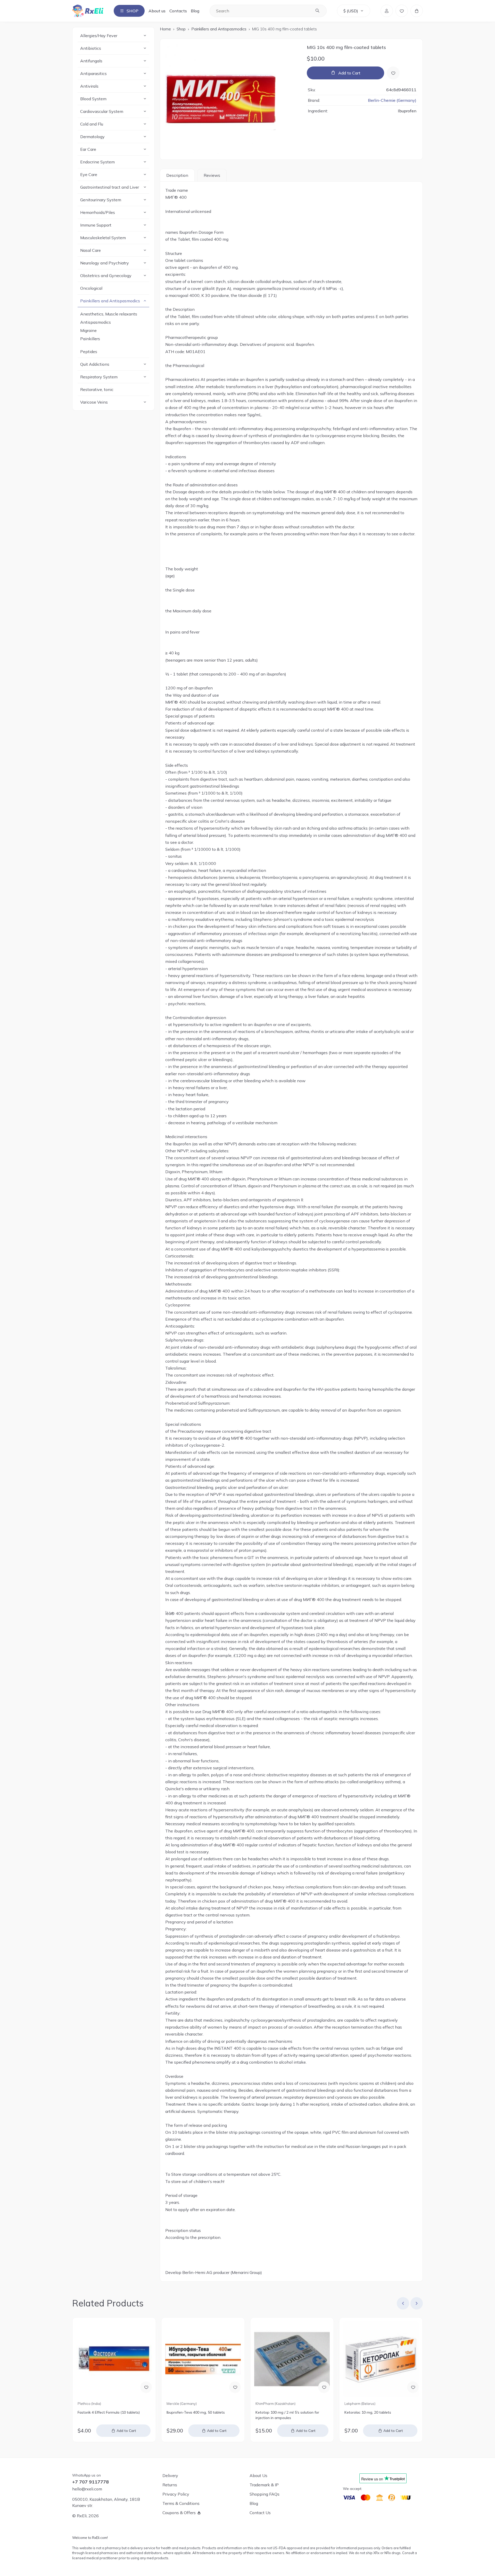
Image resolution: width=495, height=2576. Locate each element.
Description (177, 175)
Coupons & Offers (179, 2513)
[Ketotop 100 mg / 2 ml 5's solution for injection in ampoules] (292, 2359)
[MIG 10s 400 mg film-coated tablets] (231, 99)
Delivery (170, 2475)
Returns (170, 2485)
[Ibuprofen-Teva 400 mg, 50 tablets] (203, 2359)
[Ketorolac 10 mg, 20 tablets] (381, 2359)
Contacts (178, 11)
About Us (258, 2475)
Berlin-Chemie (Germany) (392, 100)
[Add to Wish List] (393, 73)
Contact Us (260, 2513)
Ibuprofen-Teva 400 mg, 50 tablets (196, 2412)
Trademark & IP (264, 2485)
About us (157, 11)
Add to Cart (349, 73)
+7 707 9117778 (90, 2482)
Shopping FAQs (265, 2494)
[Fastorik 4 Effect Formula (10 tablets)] (114, 2359)
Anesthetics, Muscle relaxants (109, 314)
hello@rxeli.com (87, 2489)
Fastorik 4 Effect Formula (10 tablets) (109, 2412)
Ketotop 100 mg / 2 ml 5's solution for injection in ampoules (287, 2415)
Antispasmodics (96, 322)
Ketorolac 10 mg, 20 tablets (368, 2412)
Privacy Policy (176, 2494)
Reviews (212, 175)
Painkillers (90, 339)
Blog (195, 11)
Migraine (88, 330)
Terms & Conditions (181, 2503)
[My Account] (387, 11)
